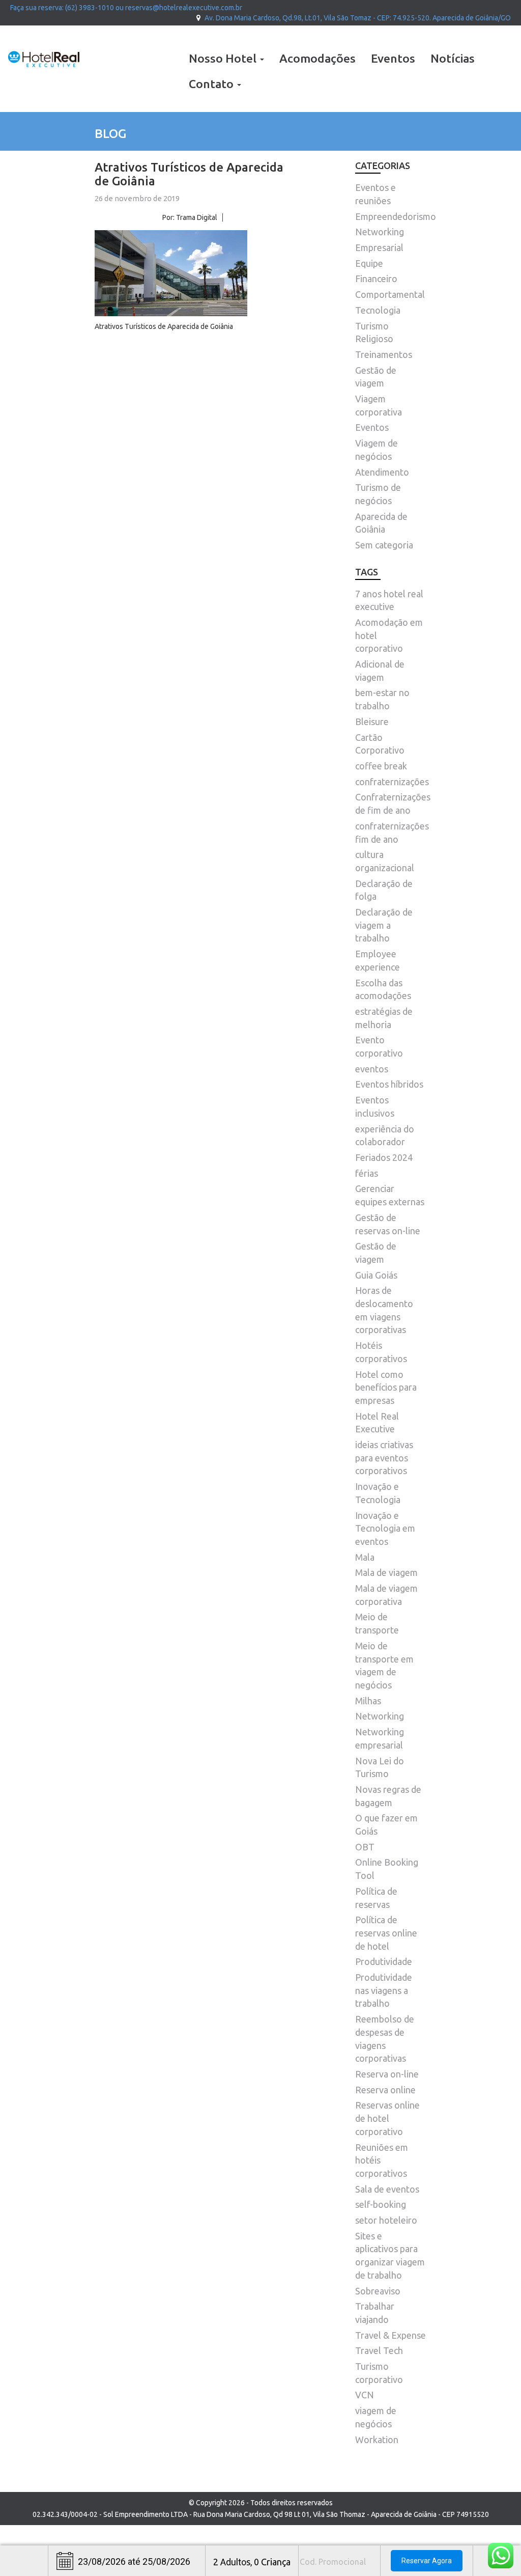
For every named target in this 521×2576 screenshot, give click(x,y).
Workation (377, 2440)
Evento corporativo (379, 1046)
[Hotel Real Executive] (44, 59)
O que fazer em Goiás (386, 1824)
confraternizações (392, 782)
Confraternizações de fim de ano (393, 804)
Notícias (453, 58)
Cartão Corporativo (380, 744)
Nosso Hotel (224, 58)
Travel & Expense (390, 2335)
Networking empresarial (380, 1738)
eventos (372, 1069)
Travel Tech (379, 2350)
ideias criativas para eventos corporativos (384, 1458)
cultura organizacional (385, 861)
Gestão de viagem (376, 1253)
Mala (365, 1557)
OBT (365, 1847)
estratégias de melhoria (384, 1018)
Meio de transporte (377, 1623)
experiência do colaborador (385, 1135)
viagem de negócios (376, 2417)
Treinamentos (384, 354)
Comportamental (390, 294)
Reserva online (385, 2090)
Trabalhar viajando (375, 2313)
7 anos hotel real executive (389, 600)
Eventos (393, 58)
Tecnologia (378, 310)
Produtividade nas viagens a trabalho (384, 1990)
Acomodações (317, 58)
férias (367, 1173)
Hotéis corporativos (381, 1352)
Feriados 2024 (384, 1157)
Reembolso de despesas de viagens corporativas (385, 2039)
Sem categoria (384, 545)
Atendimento (382, 472)
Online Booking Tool (387, 1869)
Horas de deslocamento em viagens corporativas (384, 1310)
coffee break (381, 766)
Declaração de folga (384, 890)
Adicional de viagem (380, 671)
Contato (212, 84)
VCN (365, 2395)
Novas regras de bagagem (388, 1796)
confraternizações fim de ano (392, 833)
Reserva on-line (387, 2074)
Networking (380, 232)
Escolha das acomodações (383, 989)
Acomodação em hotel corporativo (389, 635)
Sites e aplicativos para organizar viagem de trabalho (390, 2255)
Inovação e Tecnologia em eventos (385, 1528)
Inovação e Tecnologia (378, 1493)
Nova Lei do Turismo (380, 1767)
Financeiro (376, 279)
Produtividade (384, 1961)
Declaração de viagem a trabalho (384, 925)
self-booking (381, 2204)
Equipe (369, 263)
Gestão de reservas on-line (388, 1224)
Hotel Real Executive (377, 1423)
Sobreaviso (378, 2291)
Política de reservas (376, 1898)
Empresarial (379, 247)
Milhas (368, 1701)
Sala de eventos (387, 2189)
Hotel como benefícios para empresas (386, 1387)
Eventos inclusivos (375, 1106)
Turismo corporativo (379, 2373)
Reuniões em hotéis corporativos (382, 2160)
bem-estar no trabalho (382, 699)
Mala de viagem (386, 1572)
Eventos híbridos (389, 1084)
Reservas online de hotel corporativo (387, 2118)
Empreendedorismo (396, 216)
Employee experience (378, 960)
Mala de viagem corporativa (386, 1595)
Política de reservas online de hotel (386, 1933)
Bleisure (372, 722)
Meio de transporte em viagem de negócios (384, 1665)
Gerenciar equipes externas (390, 1195)
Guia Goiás (376, 1275)
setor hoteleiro (386, 2220)
